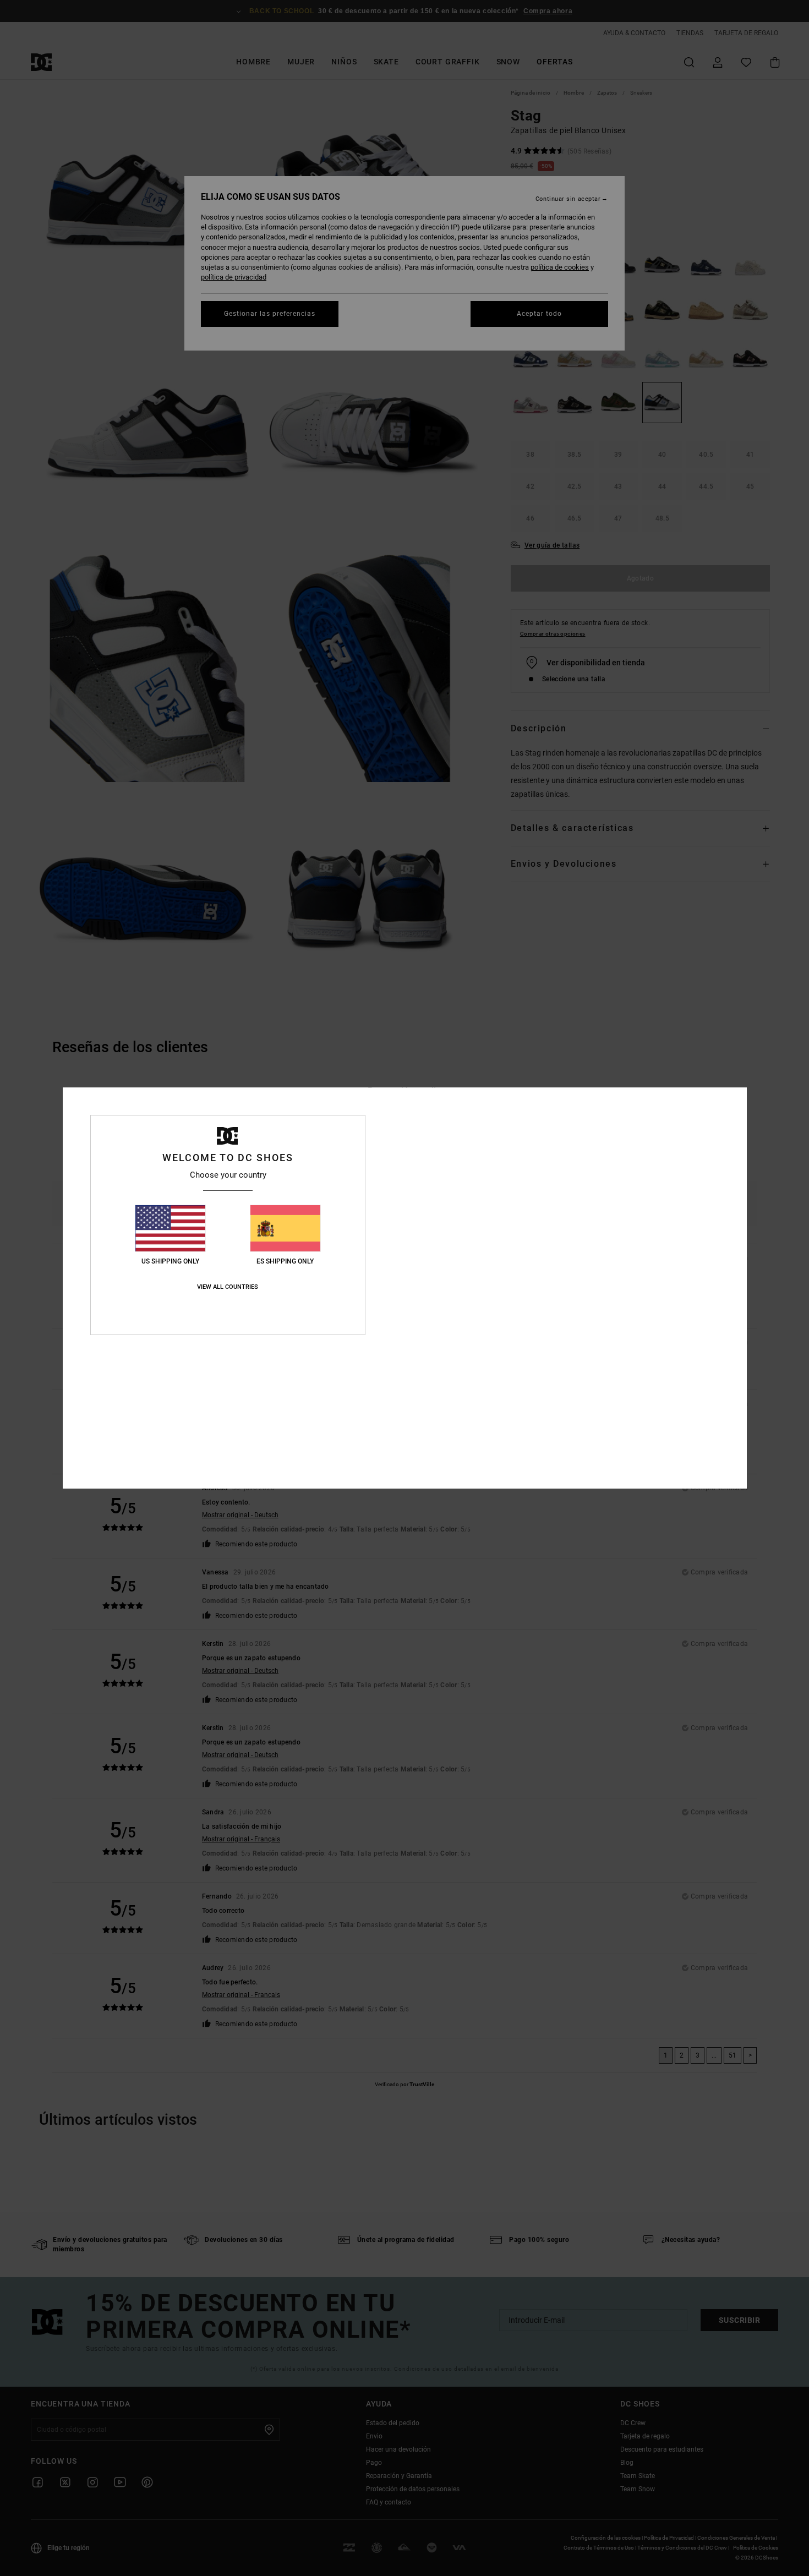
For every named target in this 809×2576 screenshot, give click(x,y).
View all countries (228, 1287)
